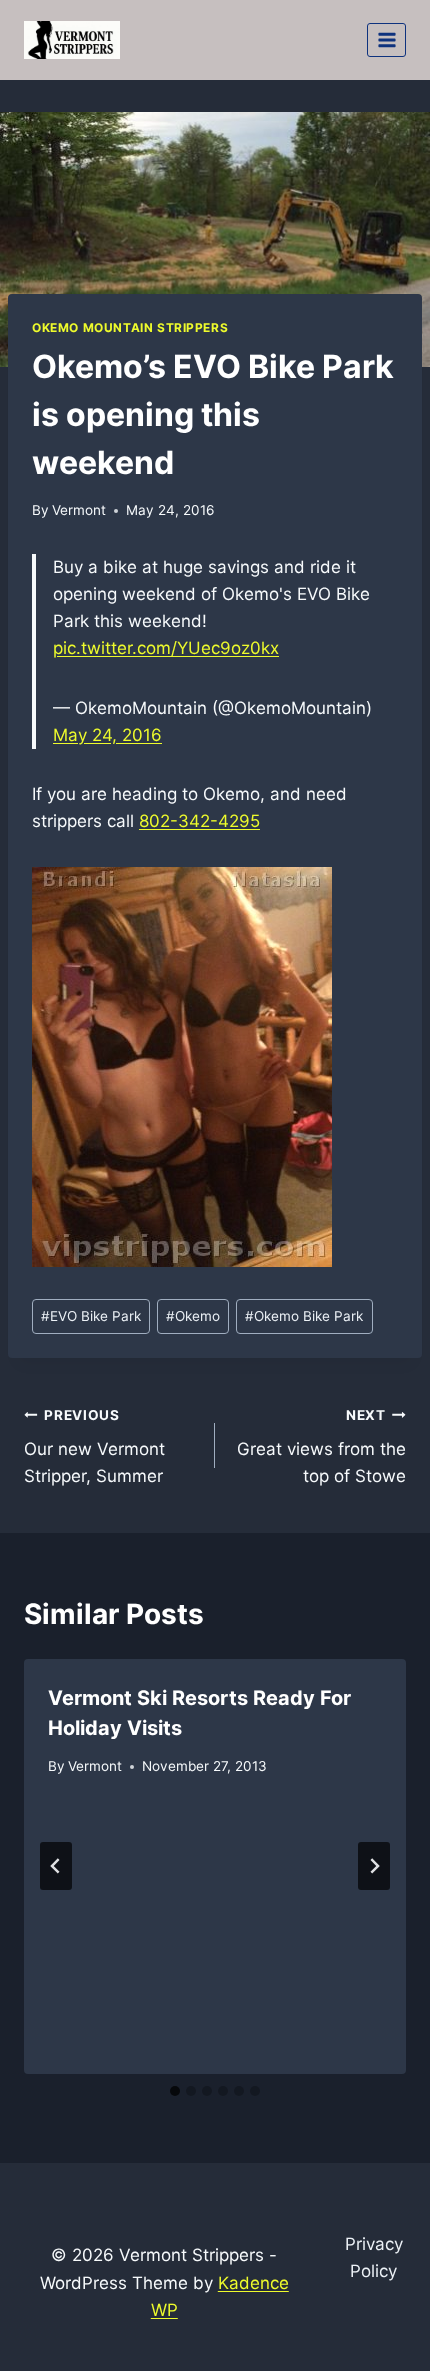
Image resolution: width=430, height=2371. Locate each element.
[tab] (175, 2091)
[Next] (374, 1866)
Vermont (79, 510)
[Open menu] (386, 39)
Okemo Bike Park (304, 1316)
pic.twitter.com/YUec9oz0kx (166, 648)
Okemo (193, 1316)
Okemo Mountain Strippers (130, 327)
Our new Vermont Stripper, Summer (94, 1447)
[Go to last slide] (56, 1866)
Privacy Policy (374, 2257)
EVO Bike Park (91, 1316)
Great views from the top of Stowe (321, 1447)
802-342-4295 (199, 821)
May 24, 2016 (107, 735)
